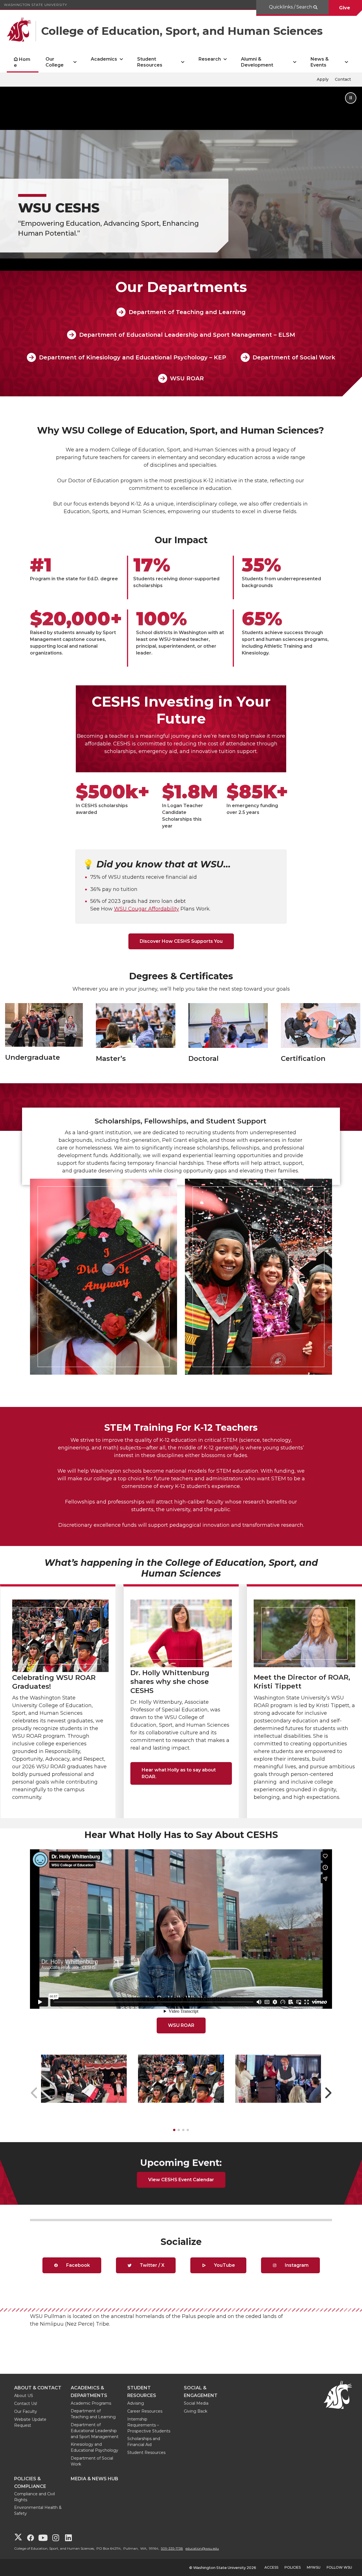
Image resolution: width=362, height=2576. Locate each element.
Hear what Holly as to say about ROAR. (179, 1773)
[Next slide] (328, 2093)
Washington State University (35, 5)
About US (24, 2396)
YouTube (224, 2265)
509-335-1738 (172, 2548)
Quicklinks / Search (291, 7)
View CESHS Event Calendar (181, 2180)
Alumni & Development (257, 62)
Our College (55, 62)
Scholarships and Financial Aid (144, 2442)
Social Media (196, 2403)
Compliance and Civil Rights (35, 2497)
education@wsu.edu (202, 2548)
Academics (104, 59)
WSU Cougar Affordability (146, 909)
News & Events (320, 62)
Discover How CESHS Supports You (181, 941)
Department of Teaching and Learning (187, 312)
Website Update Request (30, 2422)
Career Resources (145, 2411)
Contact (343, 79)
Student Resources (150, 62)
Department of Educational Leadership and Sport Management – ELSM (187, 335)
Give (345, 8)
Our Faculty (26, 2411)
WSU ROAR (187, 378)
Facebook (77, 2265)
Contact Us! (26, 2404)
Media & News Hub (94, 2479)
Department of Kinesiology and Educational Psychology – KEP (132, 357)
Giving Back (196, 2411)
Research (210, 59)
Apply (323, 79)
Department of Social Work (294, 357)
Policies (293, 2567)
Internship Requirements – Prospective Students (149, 2425)
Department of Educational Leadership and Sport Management (95, 2431)
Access (271, 2567)
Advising (136, 2403)
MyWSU (314, 2567)
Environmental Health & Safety (38, 2510)
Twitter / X (151, 2265)
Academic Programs (91, 2403)
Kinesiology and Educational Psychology (94, 2447)
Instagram (296, 2265)
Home (22, 62)
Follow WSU (339, 2567)
